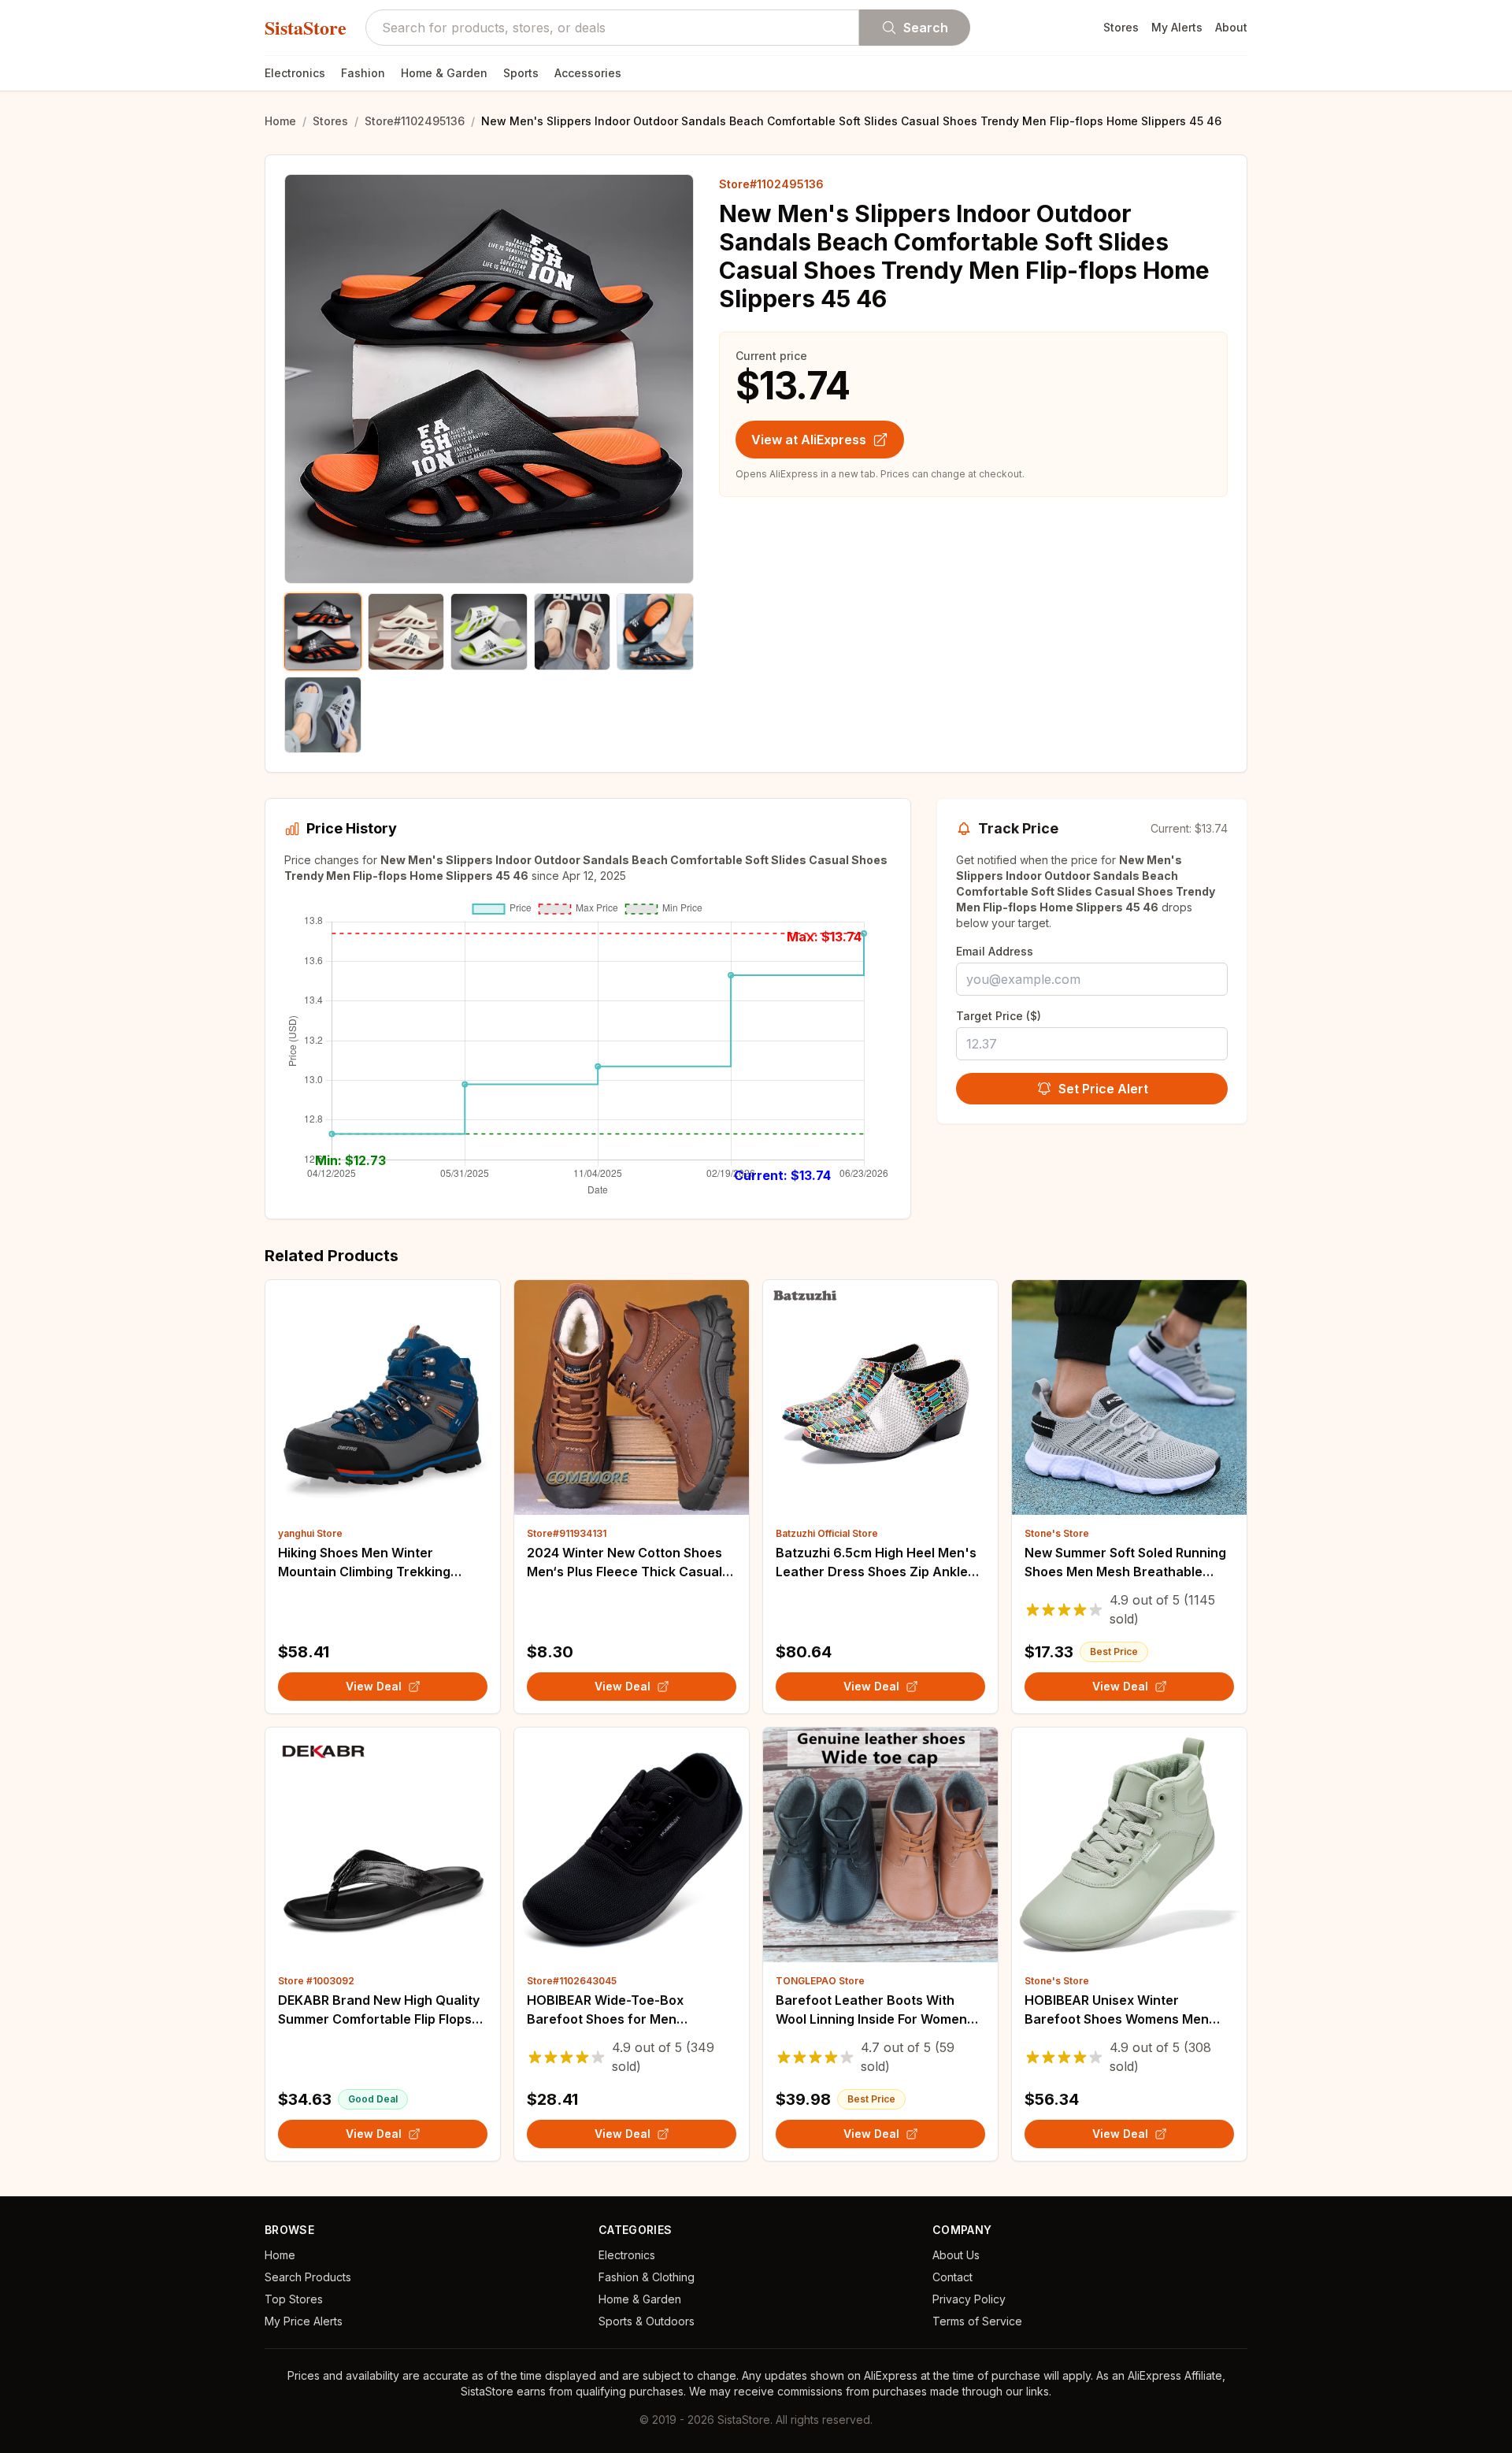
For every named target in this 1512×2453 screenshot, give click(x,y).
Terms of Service (977, 2321)
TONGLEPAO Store (820, 1981)
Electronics (295, 73)
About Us (956, 2255)
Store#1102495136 (415, 121)
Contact (952, 2277)
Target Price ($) (999, 1016)
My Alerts (1177, 27)
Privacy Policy (969, 2299)
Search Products (308, 2277)
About (1231, 27)
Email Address (995, 951)
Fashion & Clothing (647, 2277)
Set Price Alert (1103, 1089)
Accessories (588, 73)
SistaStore (306, 28)
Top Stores (294, 2299)
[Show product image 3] (489, 632)
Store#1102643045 (572, 1981)
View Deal (374, 1686)
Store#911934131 (567, 1533)
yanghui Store (310, 1533)
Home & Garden (444, 73)
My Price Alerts (304, 2321)
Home (280, 121)
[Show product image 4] (573, 632)
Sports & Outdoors (647, 2321)
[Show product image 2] (406, 632)
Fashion (363, 73)
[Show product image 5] (655, 632)
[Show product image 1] (323, 632)
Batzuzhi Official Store (827, 1533)
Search (926, 28)
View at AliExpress (809, 440)
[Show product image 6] (323, 715)
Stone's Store (1057, 1533)
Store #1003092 (316, 1981)
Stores (1121, 27)
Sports (521, 73)
